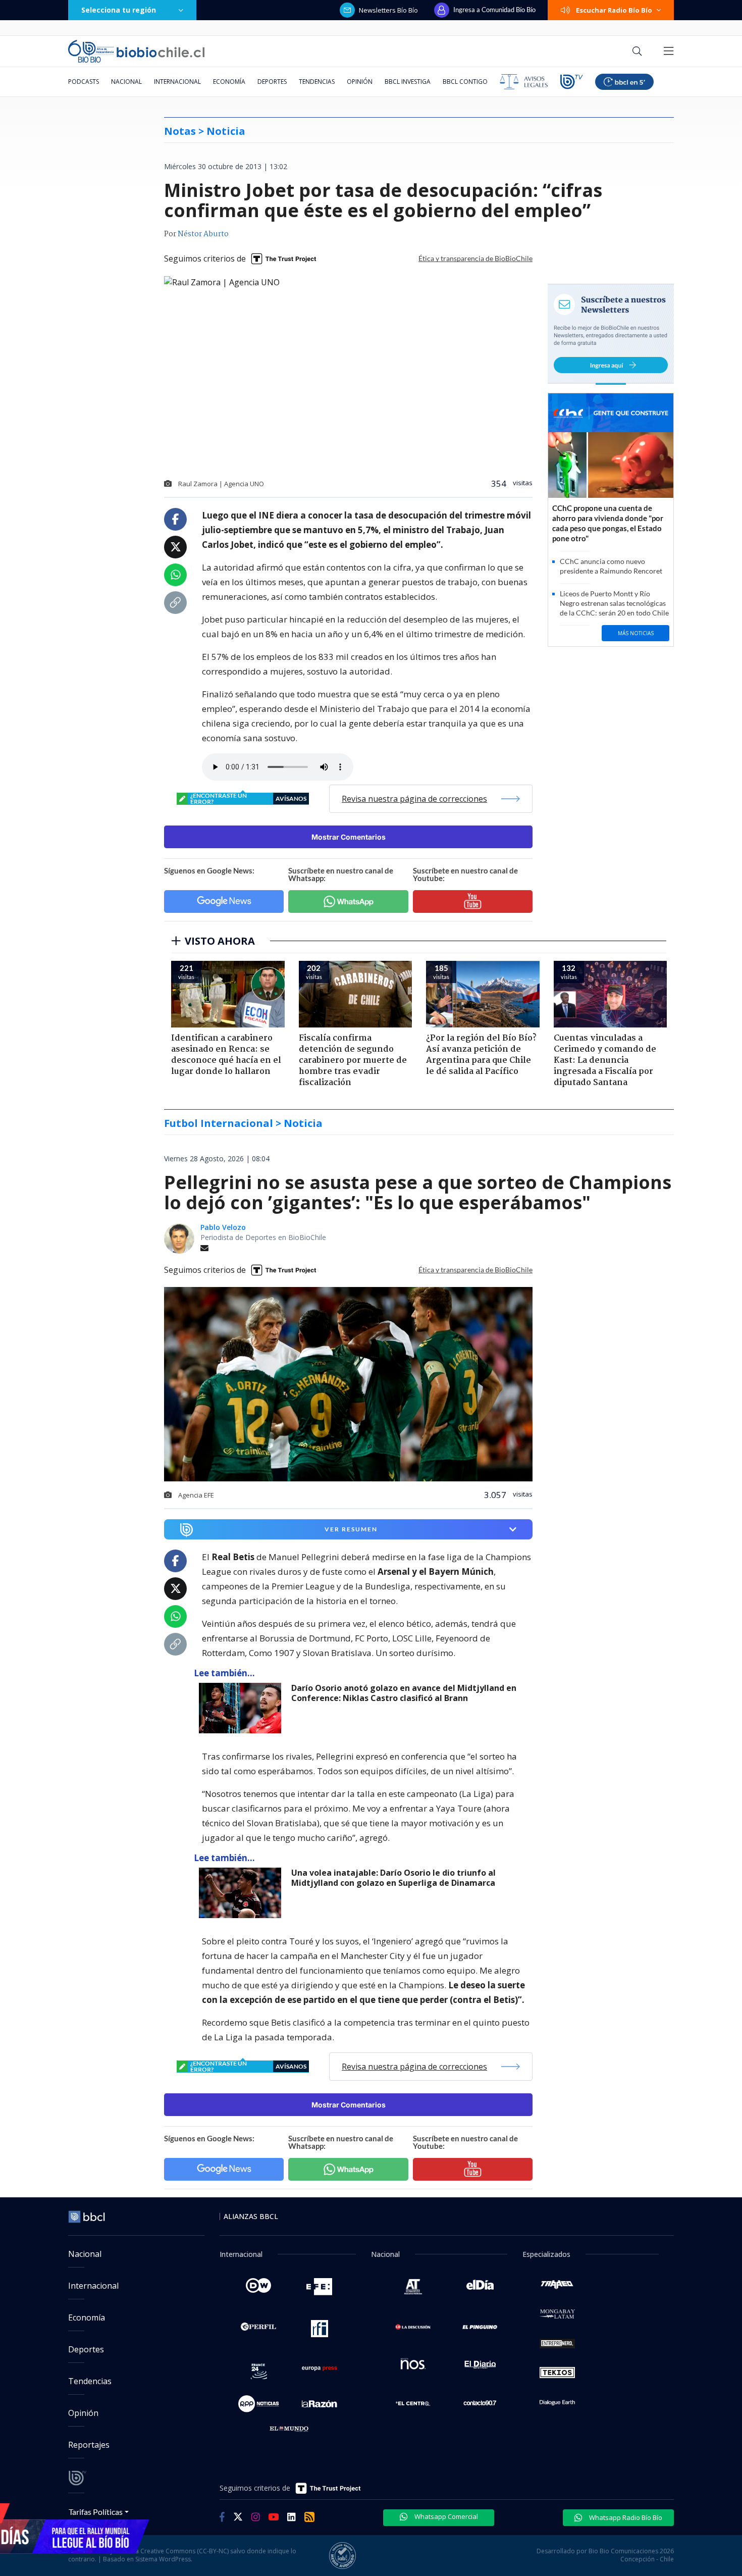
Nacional (126, 82)
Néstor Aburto (203, 234)
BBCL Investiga (408, 82)
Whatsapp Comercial (445, 2516)
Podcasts (84, 82)
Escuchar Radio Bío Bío (614, 10)
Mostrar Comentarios (349, 837)
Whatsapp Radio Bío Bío (625, 2517)
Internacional (177, 82)
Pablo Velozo (223, 1227)
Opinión (360, 82)
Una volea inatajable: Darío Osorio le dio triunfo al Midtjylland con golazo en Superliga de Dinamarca (393, 1878)
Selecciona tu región (119, 10)
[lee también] (243, 1708)
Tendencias (317, 82)
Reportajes (89, 2445)
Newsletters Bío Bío (388, 10)
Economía (229, 82)
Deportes (272, 82)
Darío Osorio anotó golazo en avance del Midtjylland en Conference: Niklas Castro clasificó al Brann (404, 1693)
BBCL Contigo (465, 82)
